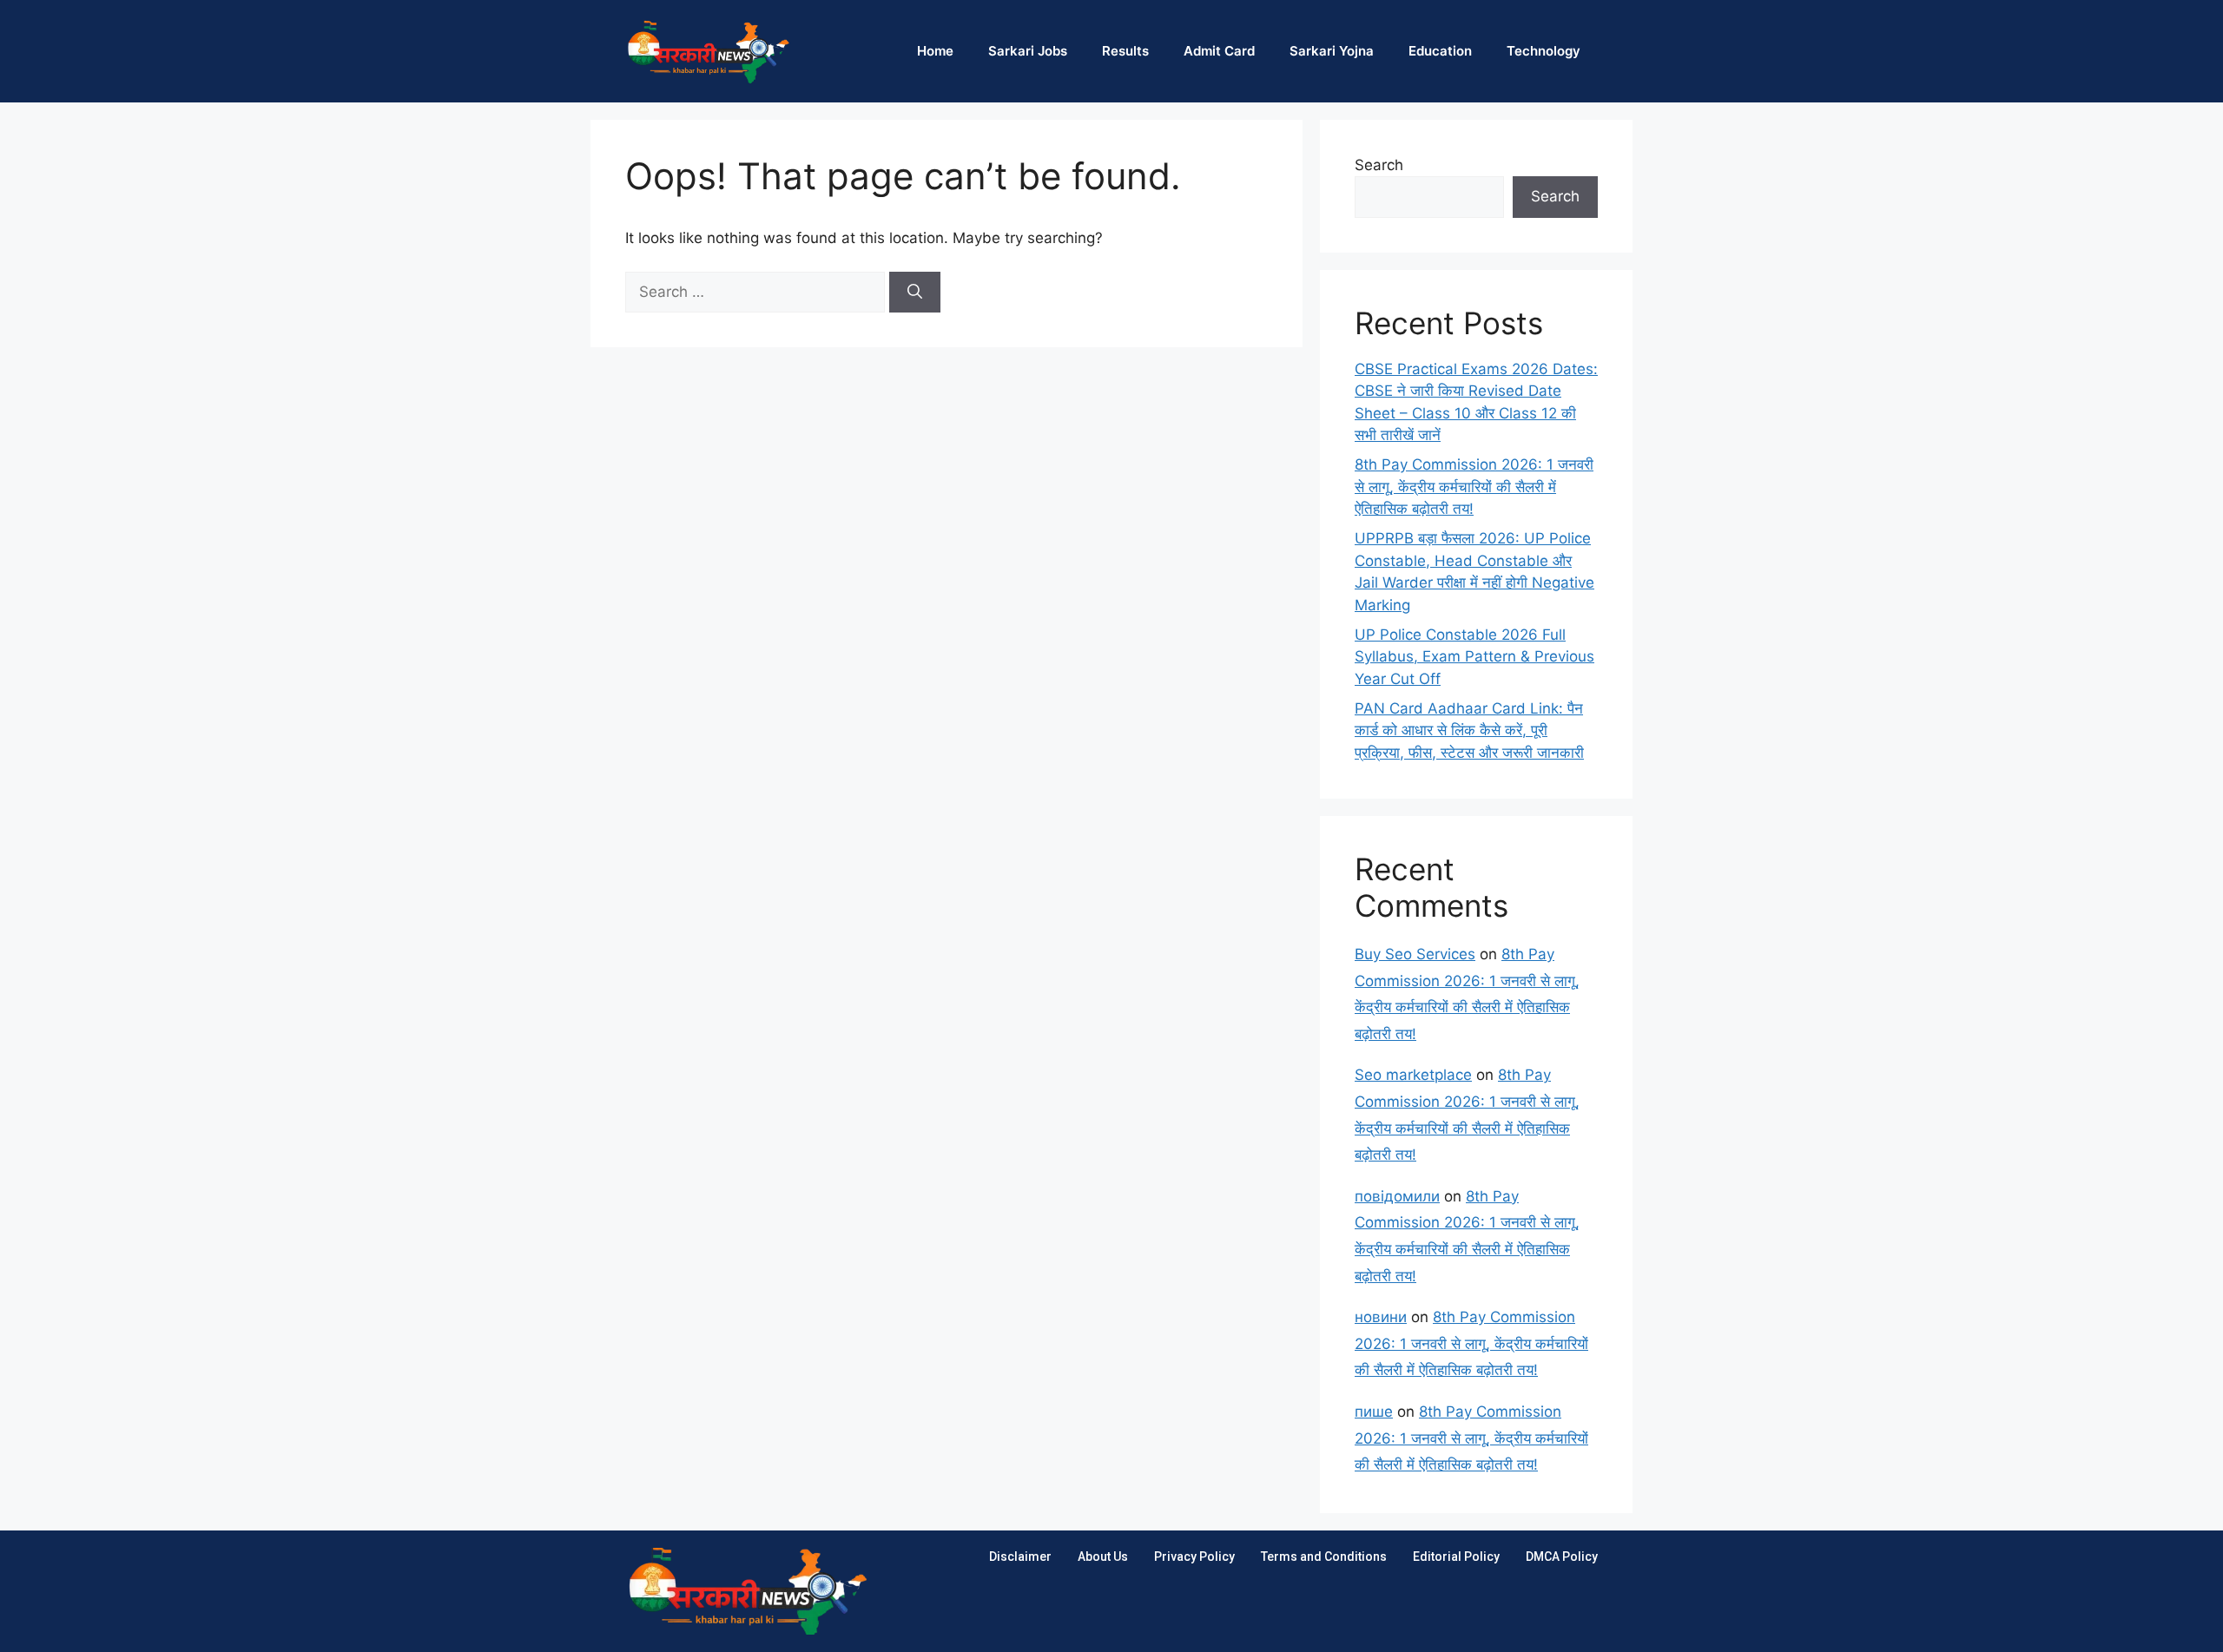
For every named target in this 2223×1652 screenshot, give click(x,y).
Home (935, 51)
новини (1381, 1317)
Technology (1544, 51)
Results (1125, 51)
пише (1374, 1412)
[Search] (915, 293)
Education (1440, 51)
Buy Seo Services (1415, 954)
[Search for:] (757, 292)
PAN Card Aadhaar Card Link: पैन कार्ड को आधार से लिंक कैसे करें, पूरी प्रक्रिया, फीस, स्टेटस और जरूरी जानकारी (1469, 731)
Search (1379, 165)
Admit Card (1219, 51)
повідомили (1397, 1196)
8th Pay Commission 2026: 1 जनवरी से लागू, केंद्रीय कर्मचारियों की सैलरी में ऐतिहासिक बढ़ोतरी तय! (1474, 487)
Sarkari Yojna (1332, 51)
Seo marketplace (1413, 1075)
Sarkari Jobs (1028, 51)
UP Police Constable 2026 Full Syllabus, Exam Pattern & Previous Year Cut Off (1474, 657)
